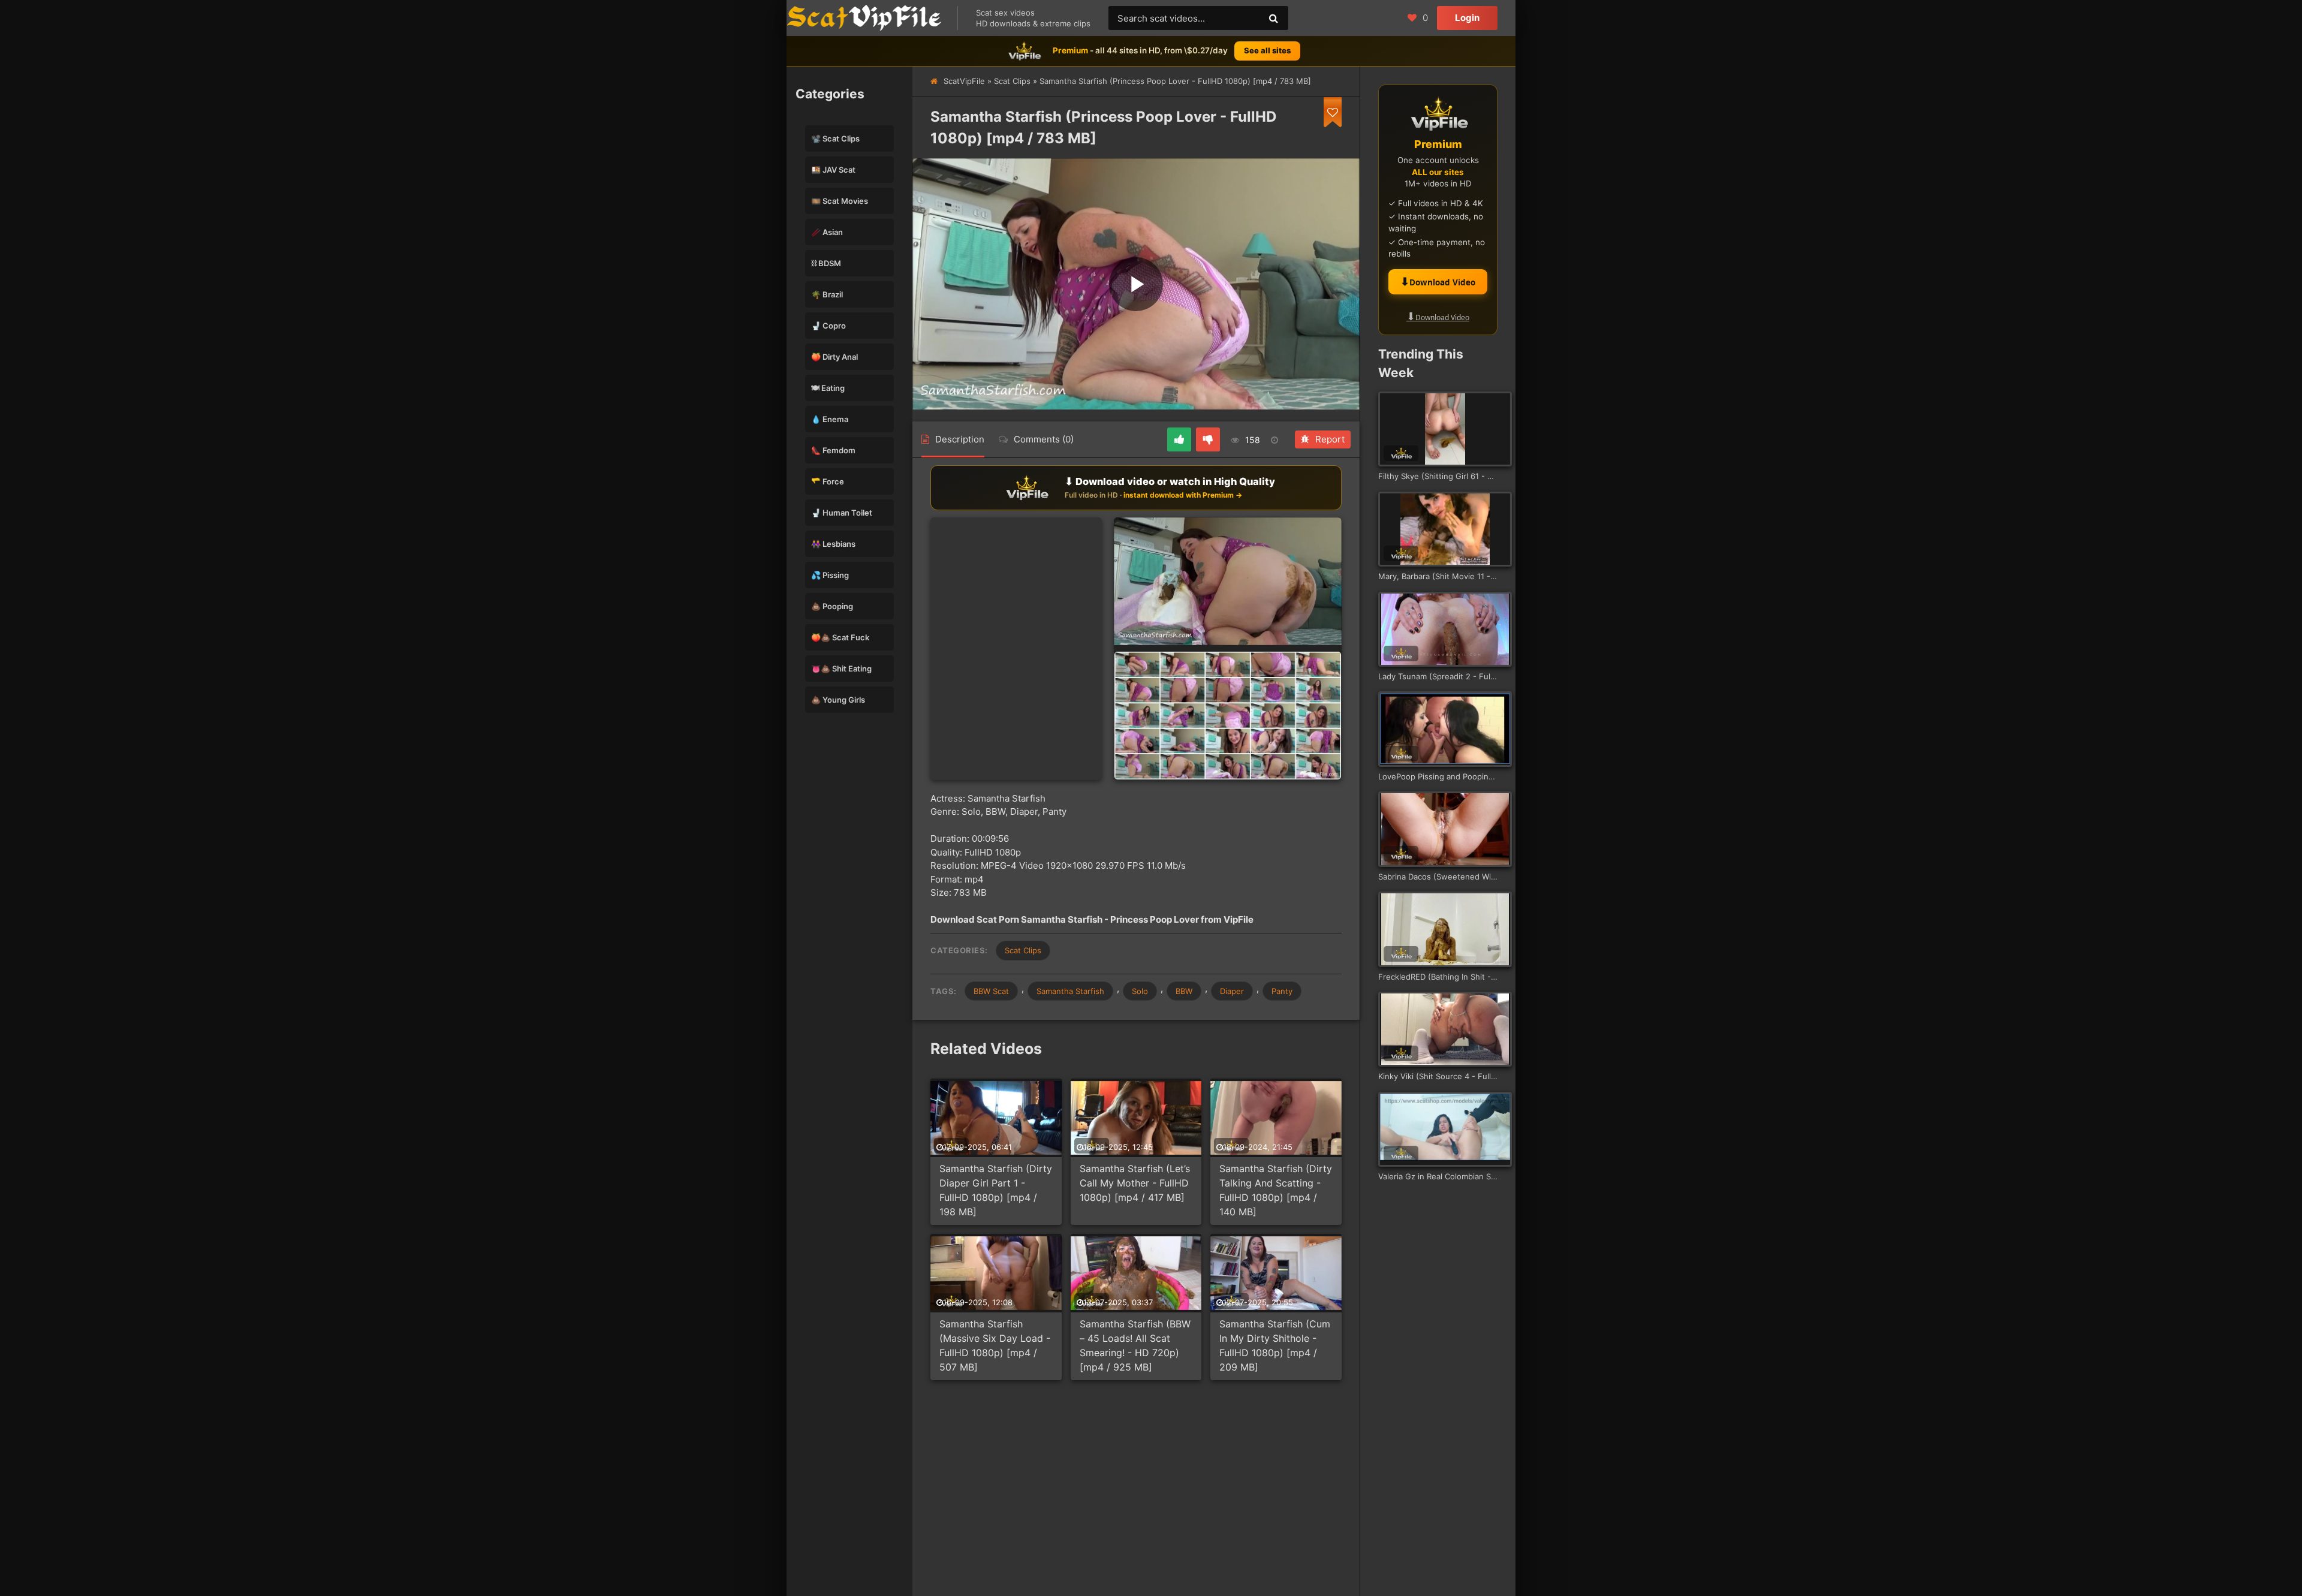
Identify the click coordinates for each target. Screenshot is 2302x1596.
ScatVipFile (964, 81)
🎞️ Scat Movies (840, 201)
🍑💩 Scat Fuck (840, 637)
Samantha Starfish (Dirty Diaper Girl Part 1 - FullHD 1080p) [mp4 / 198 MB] (996, 1190)
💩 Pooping (832, 606)
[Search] (1273, 18)
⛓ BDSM (826, 263)
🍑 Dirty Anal (834, 357)
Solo (1140, 991)
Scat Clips (1012, 81)
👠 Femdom (833, 450)
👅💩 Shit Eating (841, 668)
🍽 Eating (828, 388)
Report (1330, 439)
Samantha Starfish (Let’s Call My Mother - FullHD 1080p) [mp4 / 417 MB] (1135, 1183)
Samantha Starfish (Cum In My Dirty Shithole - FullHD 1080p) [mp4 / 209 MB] (1275, 1345)
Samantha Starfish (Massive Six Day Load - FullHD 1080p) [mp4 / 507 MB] (995, 1345)
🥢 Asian (827, 232)
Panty (1282, 991)
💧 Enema (830, 419)
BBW (1184, 991)
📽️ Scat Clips (835, 138)
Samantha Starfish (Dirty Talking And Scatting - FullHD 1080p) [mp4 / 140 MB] (1276, 1190)
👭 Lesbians (833, 544)
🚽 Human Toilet (842, 513)
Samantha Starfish (1070, 991)
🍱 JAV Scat (833, 170)
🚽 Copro (828, 326)
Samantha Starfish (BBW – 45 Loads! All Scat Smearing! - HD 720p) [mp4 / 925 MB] (1135, 1345)
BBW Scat (991, 991)
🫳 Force (828, 481)
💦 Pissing (830, 575)
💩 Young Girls (838, 700)
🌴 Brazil (827, 294)
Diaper (1232, 991)
